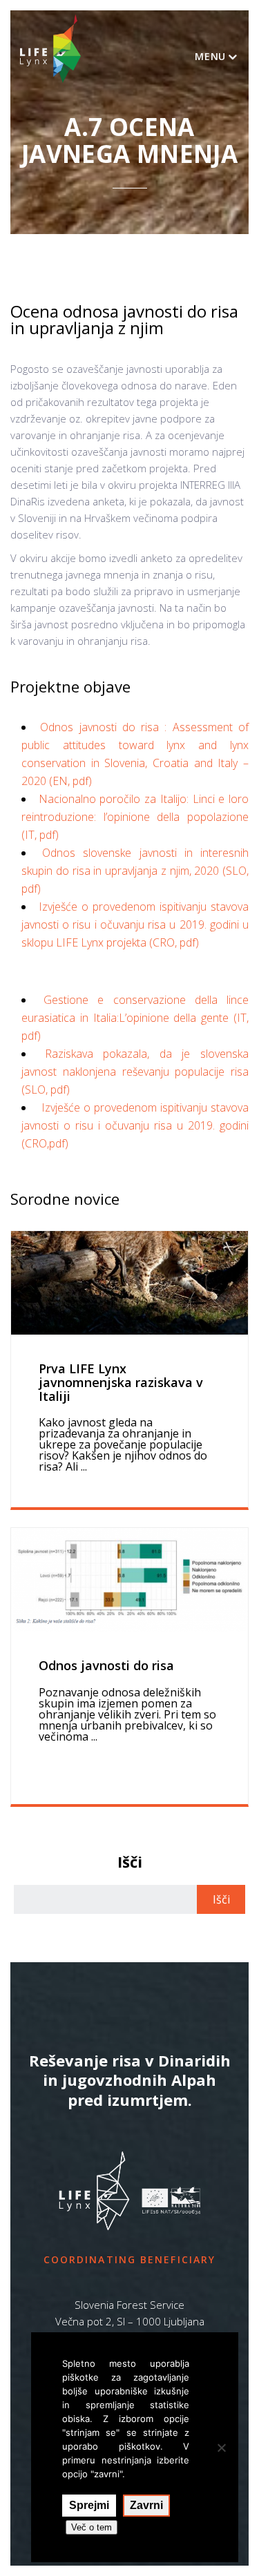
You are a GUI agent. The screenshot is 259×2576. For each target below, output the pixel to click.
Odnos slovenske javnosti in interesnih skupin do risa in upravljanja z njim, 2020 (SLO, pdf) (135, 871)
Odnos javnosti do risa (106, 1665)
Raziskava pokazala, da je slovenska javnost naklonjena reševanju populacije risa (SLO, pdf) (135, 1072)
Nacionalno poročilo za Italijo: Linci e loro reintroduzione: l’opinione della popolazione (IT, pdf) (135, 817)
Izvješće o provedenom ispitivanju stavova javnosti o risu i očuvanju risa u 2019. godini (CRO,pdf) (135, 1125)
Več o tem (92, 2527)
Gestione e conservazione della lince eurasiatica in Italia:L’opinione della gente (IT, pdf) (135, 1018)
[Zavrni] (221, 2448)
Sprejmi (89, 2505)
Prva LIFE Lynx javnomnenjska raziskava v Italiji (121, 1382)
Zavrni (146, 2505)
